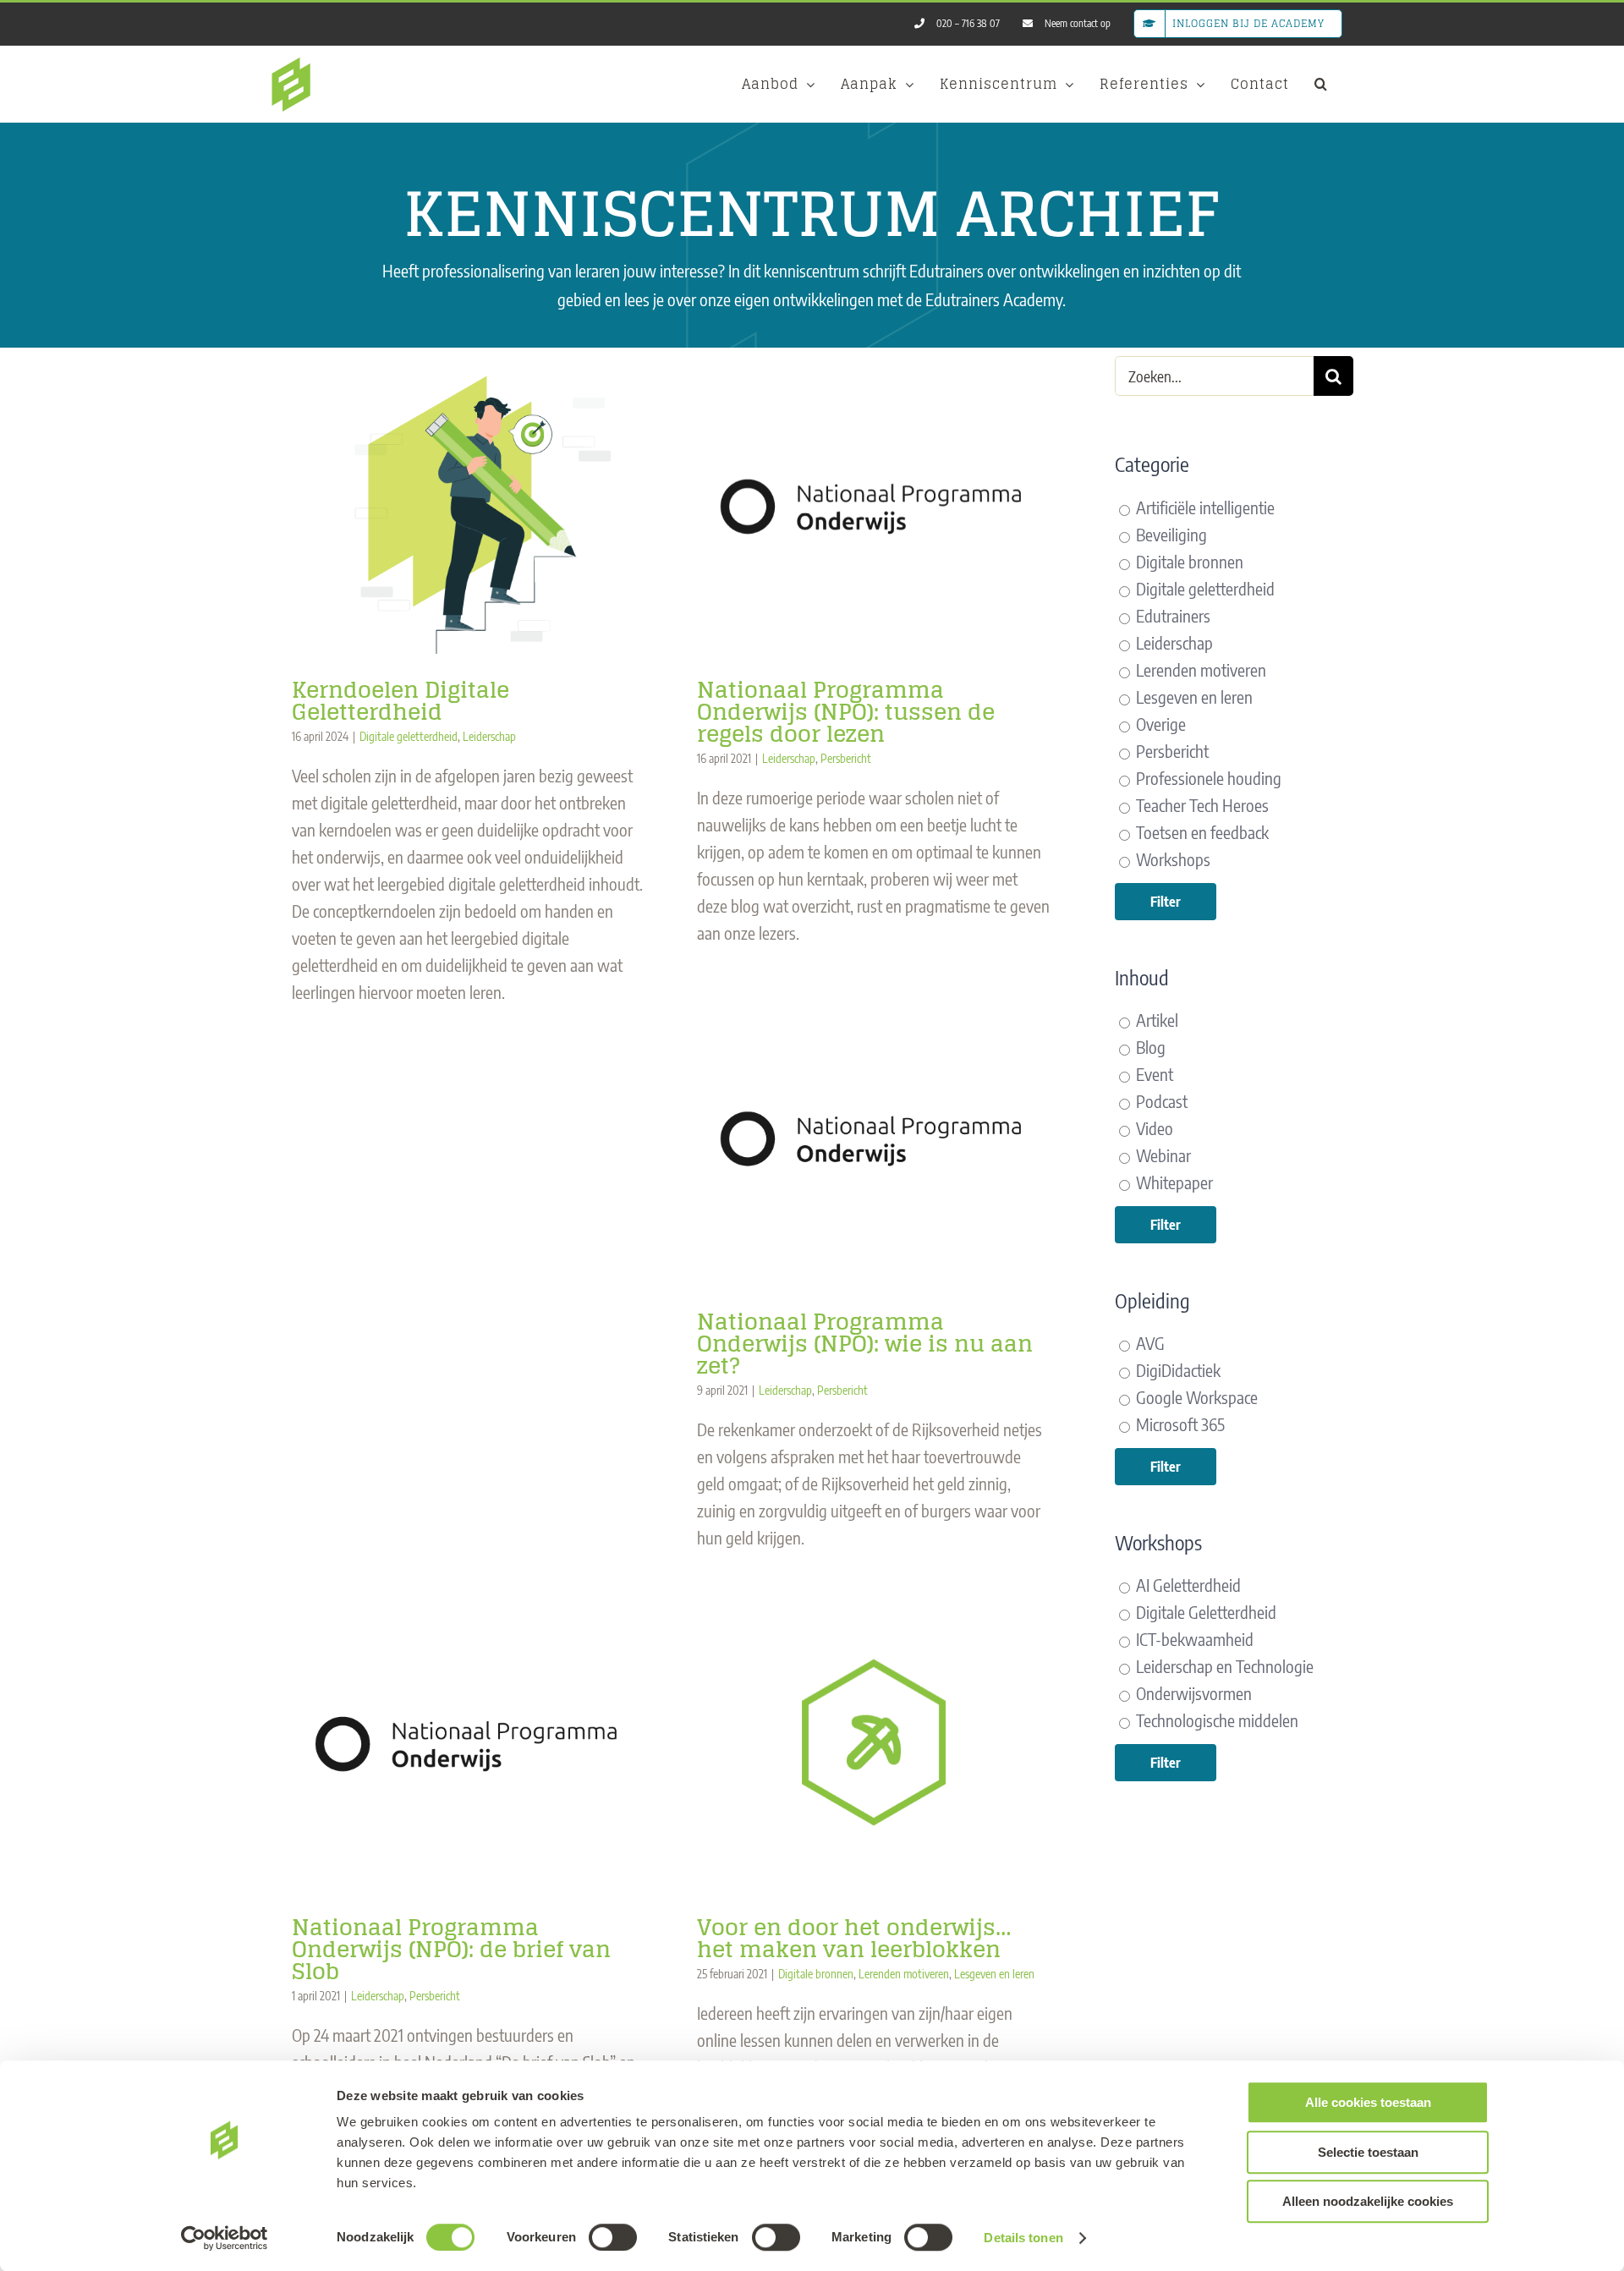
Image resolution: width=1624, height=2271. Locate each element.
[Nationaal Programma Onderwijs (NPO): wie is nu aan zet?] (874, 1137)
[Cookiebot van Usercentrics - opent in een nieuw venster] (225, 2238)
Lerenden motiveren (904, 1974)
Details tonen (1023, 2238)
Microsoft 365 (1179, 1424)
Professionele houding (1207, 778)
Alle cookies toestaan (1368, 2102)
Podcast (1160, 1101)
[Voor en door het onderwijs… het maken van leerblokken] (874, 1742)
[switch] (613, 2237)
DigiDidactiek (1177, 1370)
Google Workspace (1195, 1397)
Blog (1149, 1047)
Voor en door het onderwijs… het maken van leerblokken (854, 1938)
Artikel (1155, 1020)
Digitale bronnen (816, 1974)
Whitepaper (1173, 1182)
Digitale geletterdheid (409, 736)
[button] (1321, 84)
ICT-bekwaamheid (1193, 1639)
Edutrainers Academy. (996, 299)
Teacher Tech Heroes (1201, 805)
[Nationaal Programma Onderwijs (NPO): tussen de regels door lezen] (874, 505)
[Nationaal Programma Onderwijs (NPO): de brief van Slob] (469, 1742)
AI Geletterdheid (1187, 1585)
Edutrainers (1171, 615)
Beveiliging (1170, 534)
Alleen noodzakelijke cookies (1368, 2201)
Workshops (1171, 859)
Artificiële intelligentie (1204, 507)
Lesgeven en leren (994, 1974)
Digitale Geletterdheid (1204, 1612)
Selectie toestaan (1368, 2152)
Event (1153, 1074)
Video (1153, 1128)
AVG (1149, 1343)
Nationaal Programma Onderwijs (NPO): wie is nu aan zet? (865, 1344)
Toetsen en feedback (1201, 832)
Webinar (1162, 1155)
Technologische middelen (1215, 1720)
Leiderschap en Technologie (1223, 1666)
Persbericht (846, 758)
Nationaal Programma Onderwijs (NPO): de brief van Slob (451, 1949)
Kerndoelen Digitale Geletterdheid (401, 701)
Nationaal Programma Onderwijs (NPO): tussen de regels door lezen (846, 712)
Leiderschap (489, 736)
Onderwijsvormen (1192, 1693)
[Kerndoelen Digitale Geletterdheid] (469, 505)
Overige (1159, 724)
